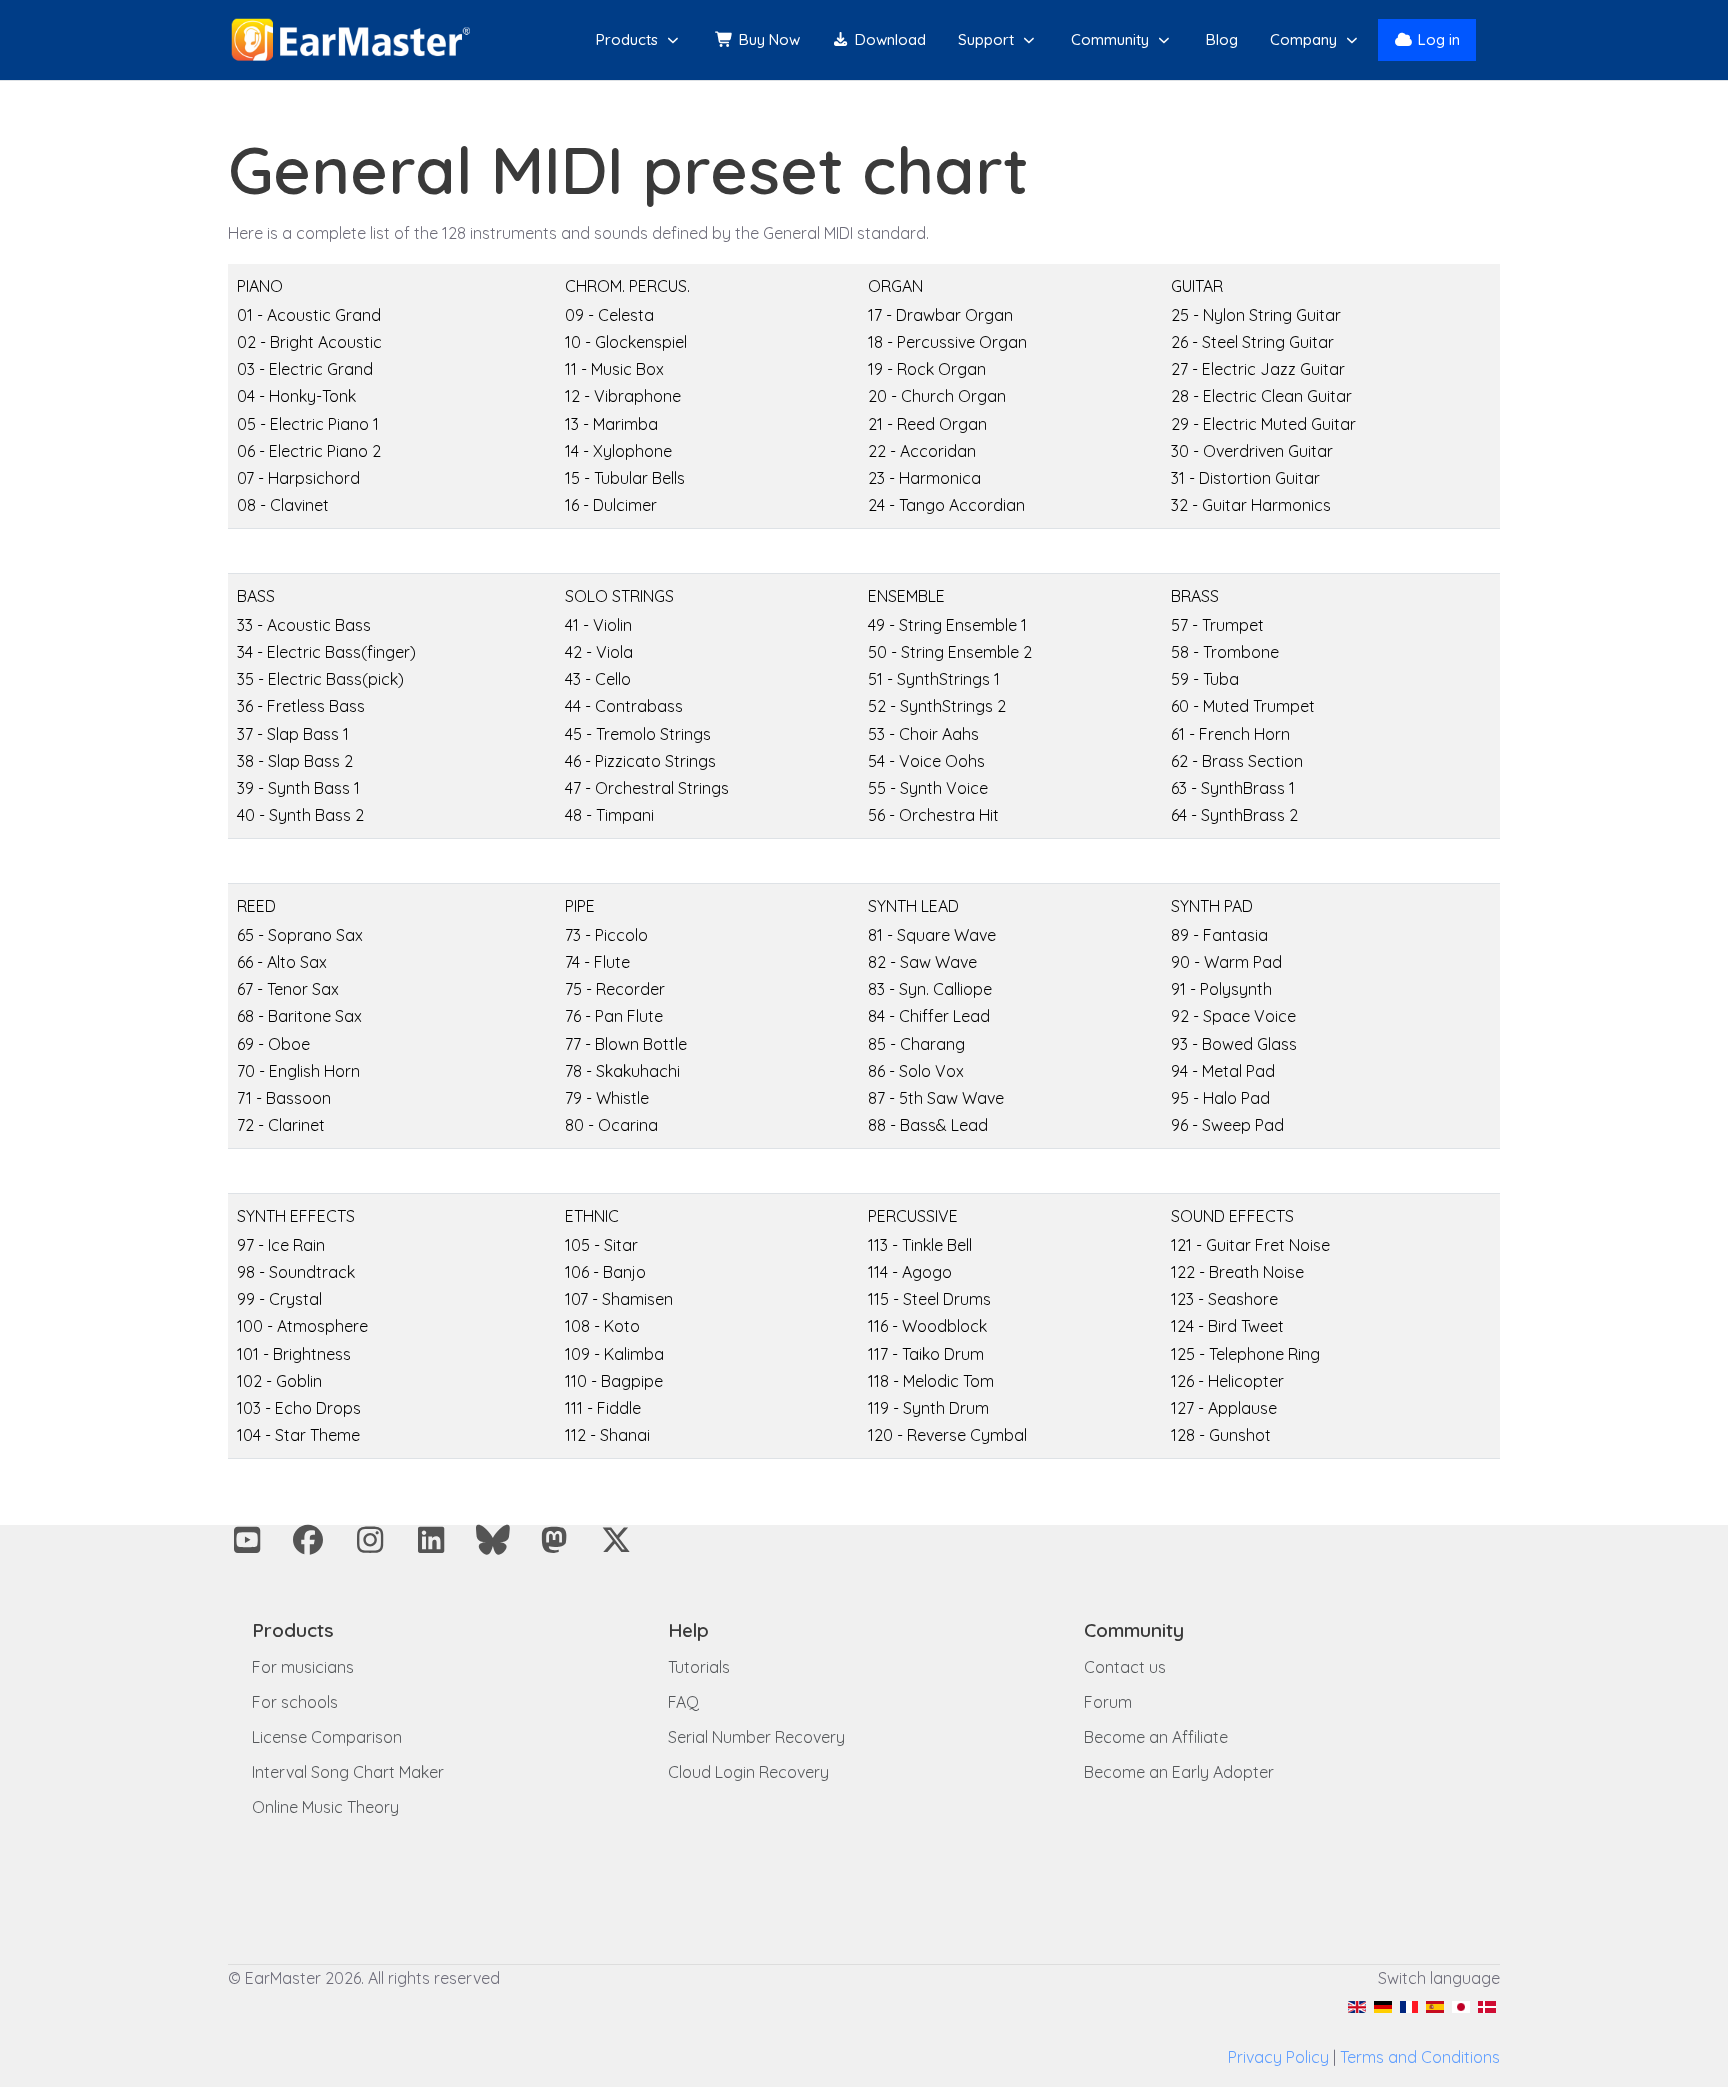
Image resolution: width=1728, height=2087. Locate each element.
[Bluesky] (493, 1540)
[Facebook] (309, 1540)
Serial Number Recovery (756, 1737)
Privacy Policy (1278, 2057)
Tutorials (699, 1667)
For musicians (303, 1667)
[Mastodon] (555, 1540)
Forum (1108, 1702)
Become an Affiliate (1156, 1737)
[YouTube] (247, 1540)
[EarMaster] (350, 40)
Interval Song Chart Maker (348, 1772)
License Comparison (327, 1737)
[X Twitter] (616, 1540)
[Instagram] (370, 1540)
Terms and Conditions (1420, 2057)
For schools (295, 1702)
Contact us (1125, 1667)
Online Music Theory (325, 1807)
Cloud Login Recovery (748, 1772)
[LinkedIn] (432, 1540)
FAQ (683, 1702)
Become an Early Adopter (1179, 1772)
